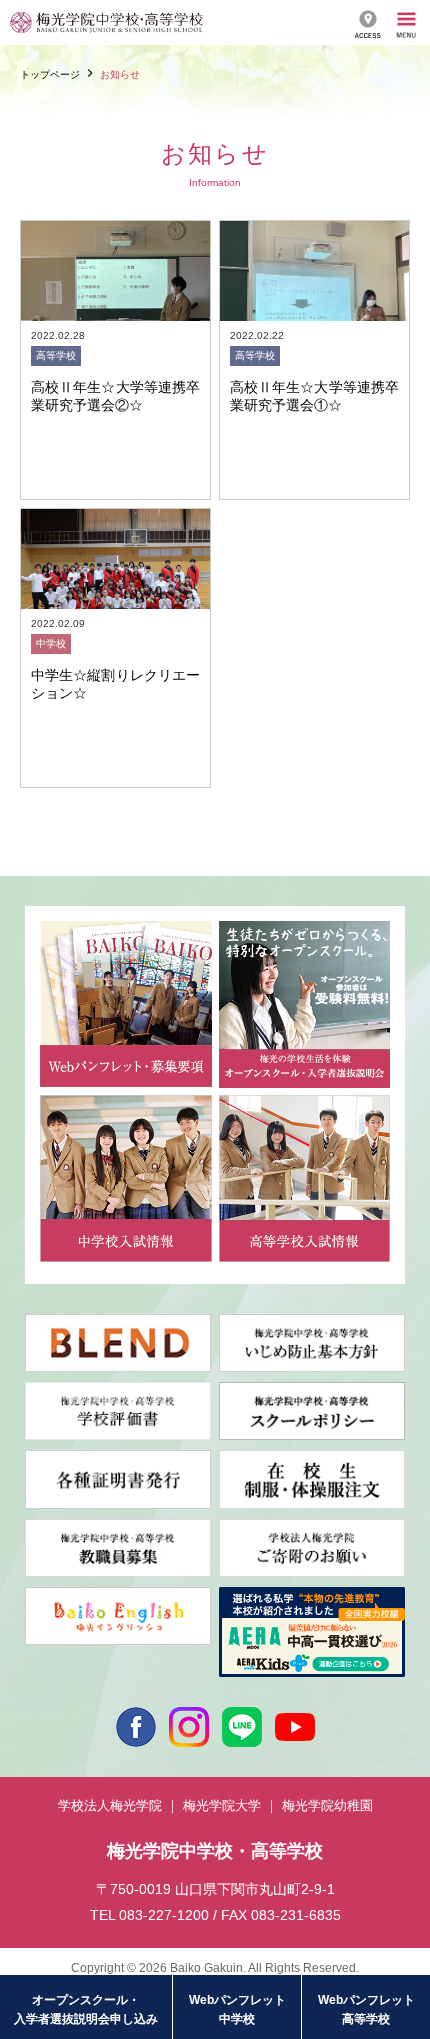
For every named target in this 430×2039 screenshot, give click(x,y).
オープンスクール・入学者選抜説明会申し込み (86, 2009)
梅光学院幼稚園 (327, 1805)
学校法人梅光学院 (110, 1805)
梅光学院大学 (222, 1805)
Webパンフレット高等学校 (366, 2009)
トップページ (50, 74)
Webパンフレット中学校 (237, 2009)
